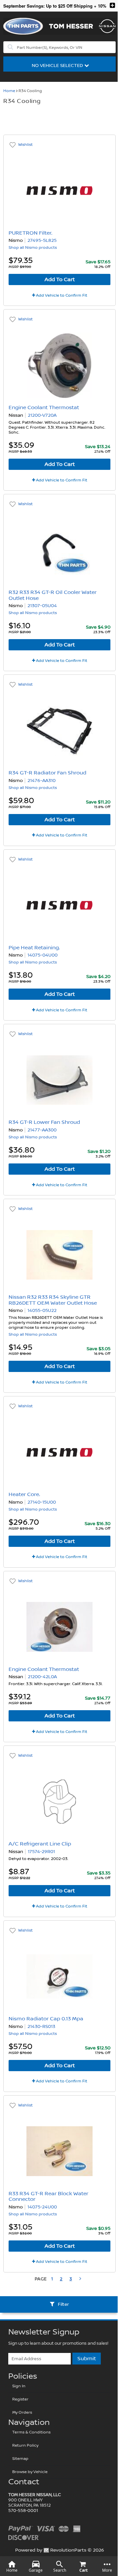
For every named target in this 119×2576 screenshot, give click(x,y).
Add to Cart (60, 279)
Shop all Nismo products (33, 248)
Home (9, 91)
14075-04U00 (42, 955)
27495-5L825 (42, 241)
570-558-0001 (23, 2511)
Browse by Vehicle (30, 2472)
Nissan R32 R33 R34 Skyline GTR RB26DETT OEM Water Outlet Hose (53, 1300)
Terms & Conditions (31, 2432)
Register (20, 2399)
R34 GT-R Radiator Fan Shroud (47, 773)
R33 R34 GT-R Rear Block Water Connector (48, 2197)
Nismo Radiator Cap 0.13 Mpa (46, 2019)
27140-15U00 (42, 1502)
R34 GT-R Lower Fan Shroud (44, 1122)
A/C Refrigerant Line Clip (40, 1844)
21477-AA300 (42, 1130)
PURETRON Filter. (30, 233)
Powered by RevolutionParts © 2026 (60, 2550)
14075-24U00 (42, 2207)
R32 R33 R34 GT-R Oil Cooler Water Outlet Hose (53, 595)
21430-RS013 (41, 2027)
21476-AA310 (41, 781)
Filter (63, 2304)
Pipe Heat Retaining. (34, 948)
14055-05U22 (42, 1311)
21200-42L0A (42, 1677)
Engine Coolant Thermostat (44, 408)
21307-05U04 (42, 606)
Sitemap (20, 2459)
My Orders (22, 2413)
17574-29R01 (41, 1852)
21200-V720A (42, 415)
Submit (87, 2359)
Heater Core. (24, 1494)
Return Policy (25, 2446)
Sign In (19, 2386)
